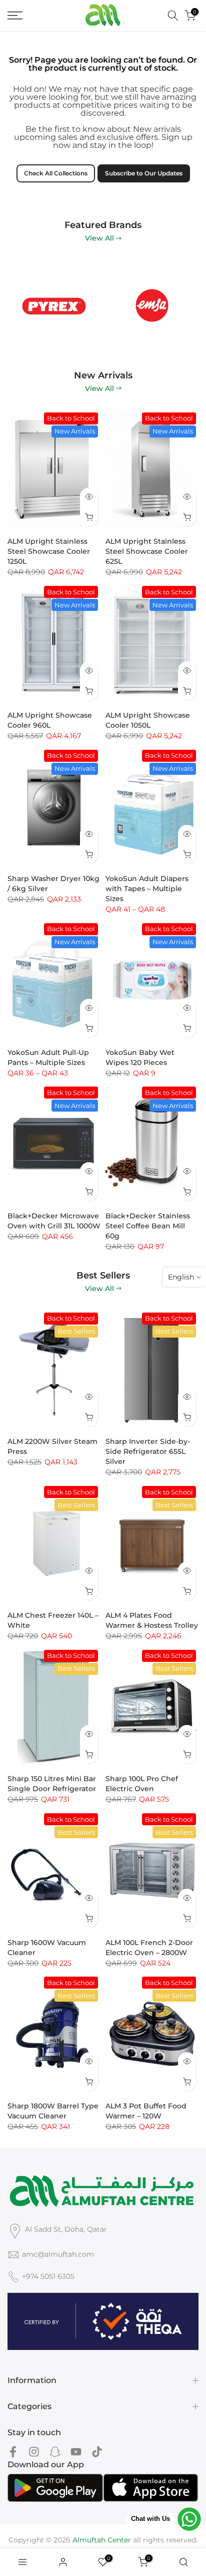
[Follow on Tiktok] (97, 2452)
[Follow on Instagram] (34, 2452)
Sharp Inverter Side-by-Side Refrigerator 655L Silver (148, 1451)
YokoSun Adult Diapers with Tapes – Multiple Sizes (147, 889)
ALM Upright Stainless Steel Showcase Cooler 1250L (49, 551)
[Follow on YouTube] (76, 2452)
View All (99, 238)
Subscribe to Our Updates (144, 173)
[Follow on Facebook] (13, 2452)
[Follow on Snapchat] (55, 2452)
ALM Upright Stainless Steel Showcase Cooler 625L (147, 551)
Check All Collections (56, 173)
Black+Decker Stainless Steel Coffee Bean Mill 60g (148, 1226)
